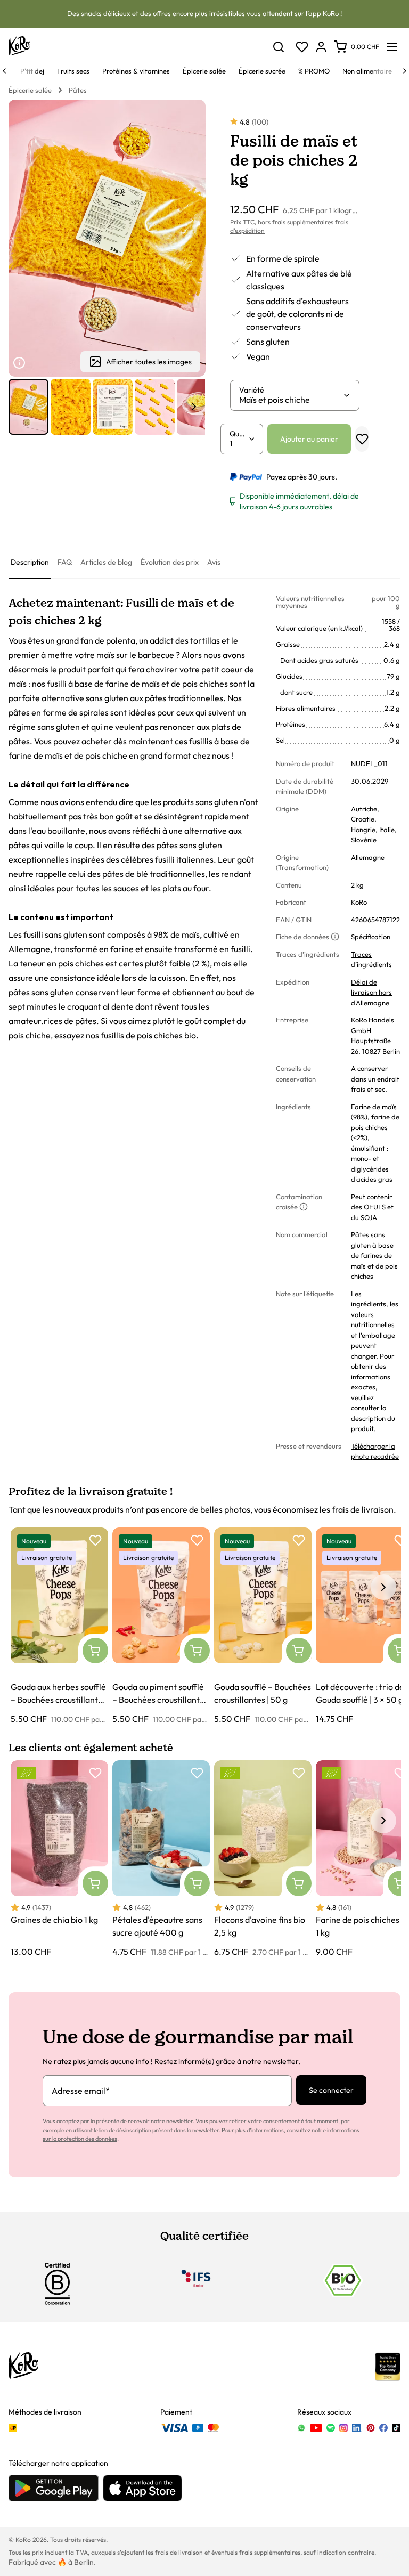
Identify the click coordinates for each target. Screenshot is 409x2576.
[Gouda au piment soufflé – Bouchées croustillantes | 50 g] (161, 1626)
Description (30, 562)
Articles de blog (106, 562)
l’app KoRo (322, 13)
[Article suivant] (194, 407)
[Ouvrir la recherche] (279, 47)
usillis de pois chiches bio (150, 1035)
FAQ (65, 562)
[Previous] (4, 71)
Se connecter (331, 2090)
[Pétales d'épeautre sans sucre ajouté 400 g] (161, 1859)
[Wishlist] (302, 47)
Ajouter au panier (309, 439)
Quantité (239, 434)
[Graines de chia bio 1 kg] (59, 1859)
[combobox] (291, 400)
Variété (252, 390)
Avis (214, 562)
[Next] (405, 71)
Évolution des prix (170, 562)
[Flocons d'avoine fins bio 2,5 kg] (263, 1859)
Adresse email (81, 2091)
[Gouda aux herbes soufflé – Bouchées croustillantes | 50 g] (59, 1626)
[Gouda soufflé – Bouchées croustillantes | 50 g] (263, 1626)
